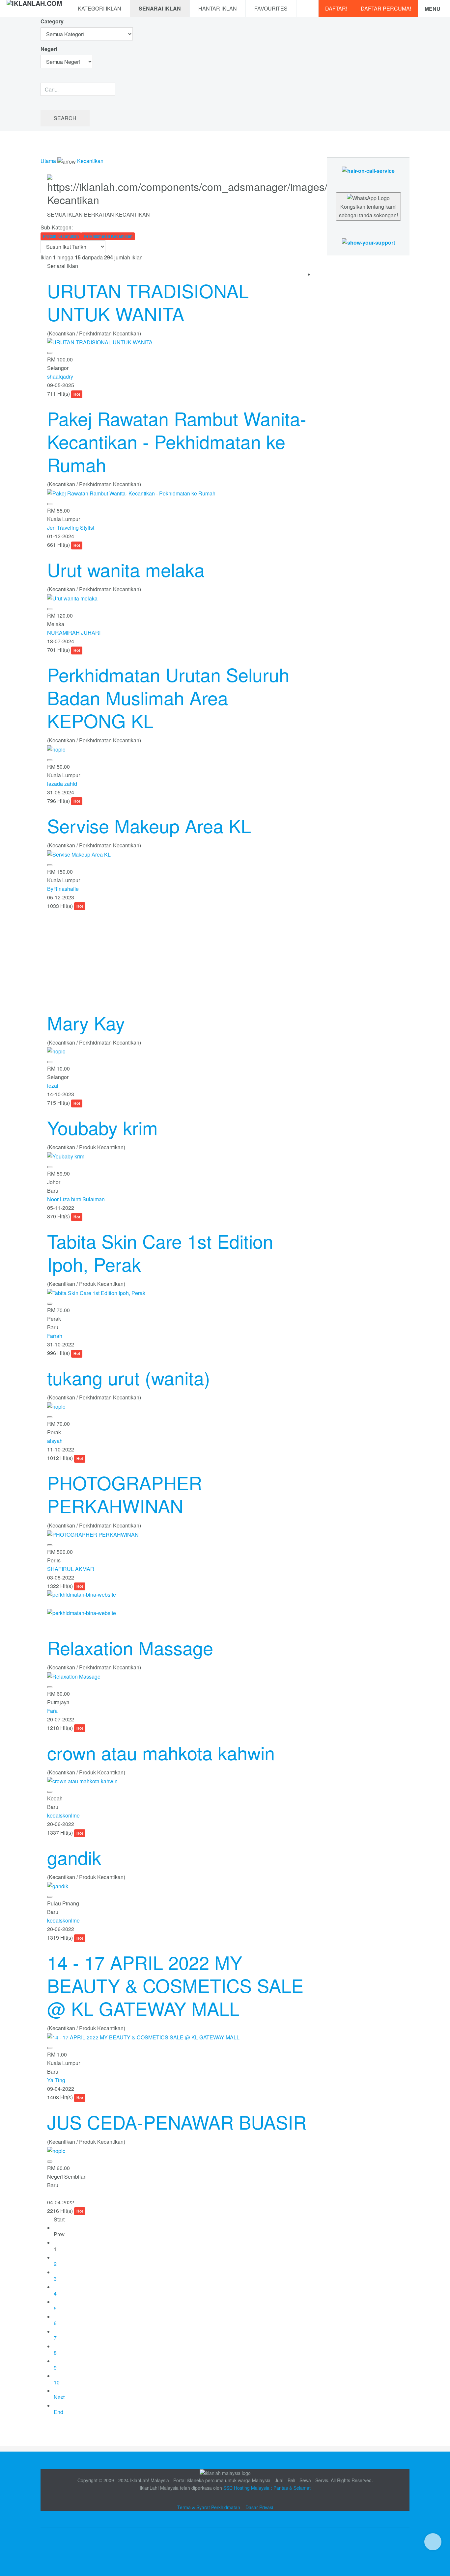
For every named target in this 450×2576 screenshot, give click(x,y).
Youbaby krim (102, 1127)
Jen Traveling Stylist (71, 528)
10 (57, 2382)
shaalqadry (60, 376)
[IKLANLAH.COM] (34, 9)
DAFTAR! (336, 8)
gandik (74, 1857)
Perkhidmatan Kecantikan (108, 236)
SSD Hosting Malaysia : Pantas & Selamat (267, 2488)
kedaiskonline (63, 1815)
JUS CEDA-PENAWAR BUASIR (177, 2122)
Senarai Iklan (160, 8)
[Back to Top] (433, 2542)
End (58, 2412)
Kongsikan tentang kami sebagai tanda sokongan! (368, 211)
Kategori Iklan (99, 8)
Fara (52, 1711)
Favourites (271, 8)
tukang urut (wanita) (129, 1377)
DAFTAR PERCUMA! (386, 8)
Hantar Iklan (218, 8)
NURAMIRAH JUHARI (74, 633)
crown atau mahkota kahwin (161, 1752)
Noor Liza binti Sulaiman (76, 1199)
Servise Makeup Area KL (149, 825)
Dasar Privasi (259, 2507)
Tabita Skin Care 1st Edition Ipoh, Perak (160, 1252)
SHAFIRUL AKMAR (71, 1569)
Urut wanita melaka (126, 569)
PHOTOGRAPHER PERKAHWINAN (125, 1494)
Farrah (55, 1336)
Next (59, 2397)
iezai (53, 1086)
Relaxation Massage (130, 1647)
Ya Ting (56, 2080)
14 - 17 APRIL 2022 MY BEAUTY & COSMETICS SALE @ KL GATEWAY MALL (175, 1985)
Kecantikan (90, 161)
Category (52, 21)
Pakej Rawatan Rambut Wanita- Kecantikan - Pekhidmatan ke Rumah (177, 441)
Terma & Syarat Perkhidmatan (209, 2507)
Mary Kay (86, 1022)
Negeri (49, 49)
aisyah (55, 1441)
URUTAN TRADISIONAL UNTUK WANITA (148, 302)
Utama (48, 161)
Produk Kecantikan (61, 236)
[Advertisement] (177, 956)
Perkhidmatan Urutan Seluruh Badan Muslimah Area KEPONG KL (168, 697)
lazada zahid (62, 784)
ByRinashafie (63, 889)
